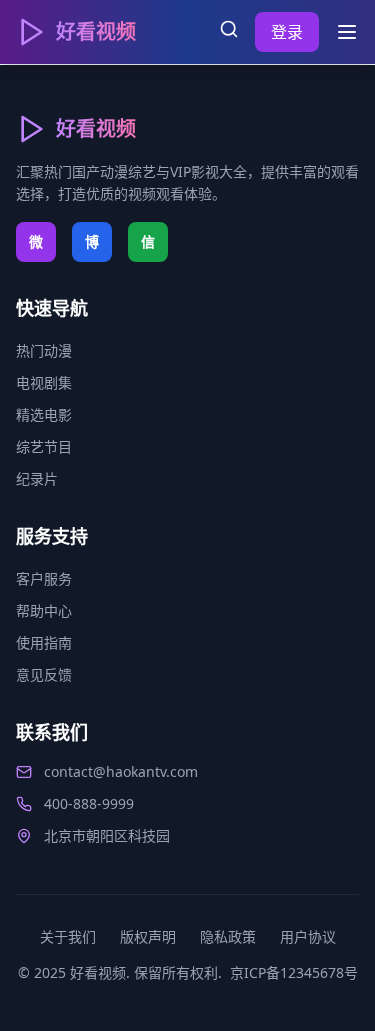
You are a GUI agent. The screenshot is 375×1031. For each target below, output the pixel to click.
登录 (287, 32)
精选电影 (44, 414)
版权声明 (148, 936)
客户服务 (44, 578)
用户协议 (308, 936)
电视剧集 (44, 382)
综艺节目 (44, 446)
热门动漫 (44, 350)
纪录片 (37, 478)
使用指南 (44, 642)
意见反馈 (44, 674)
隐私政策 (228, 936)
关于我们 (68, 936)
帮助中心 (44, 610)
